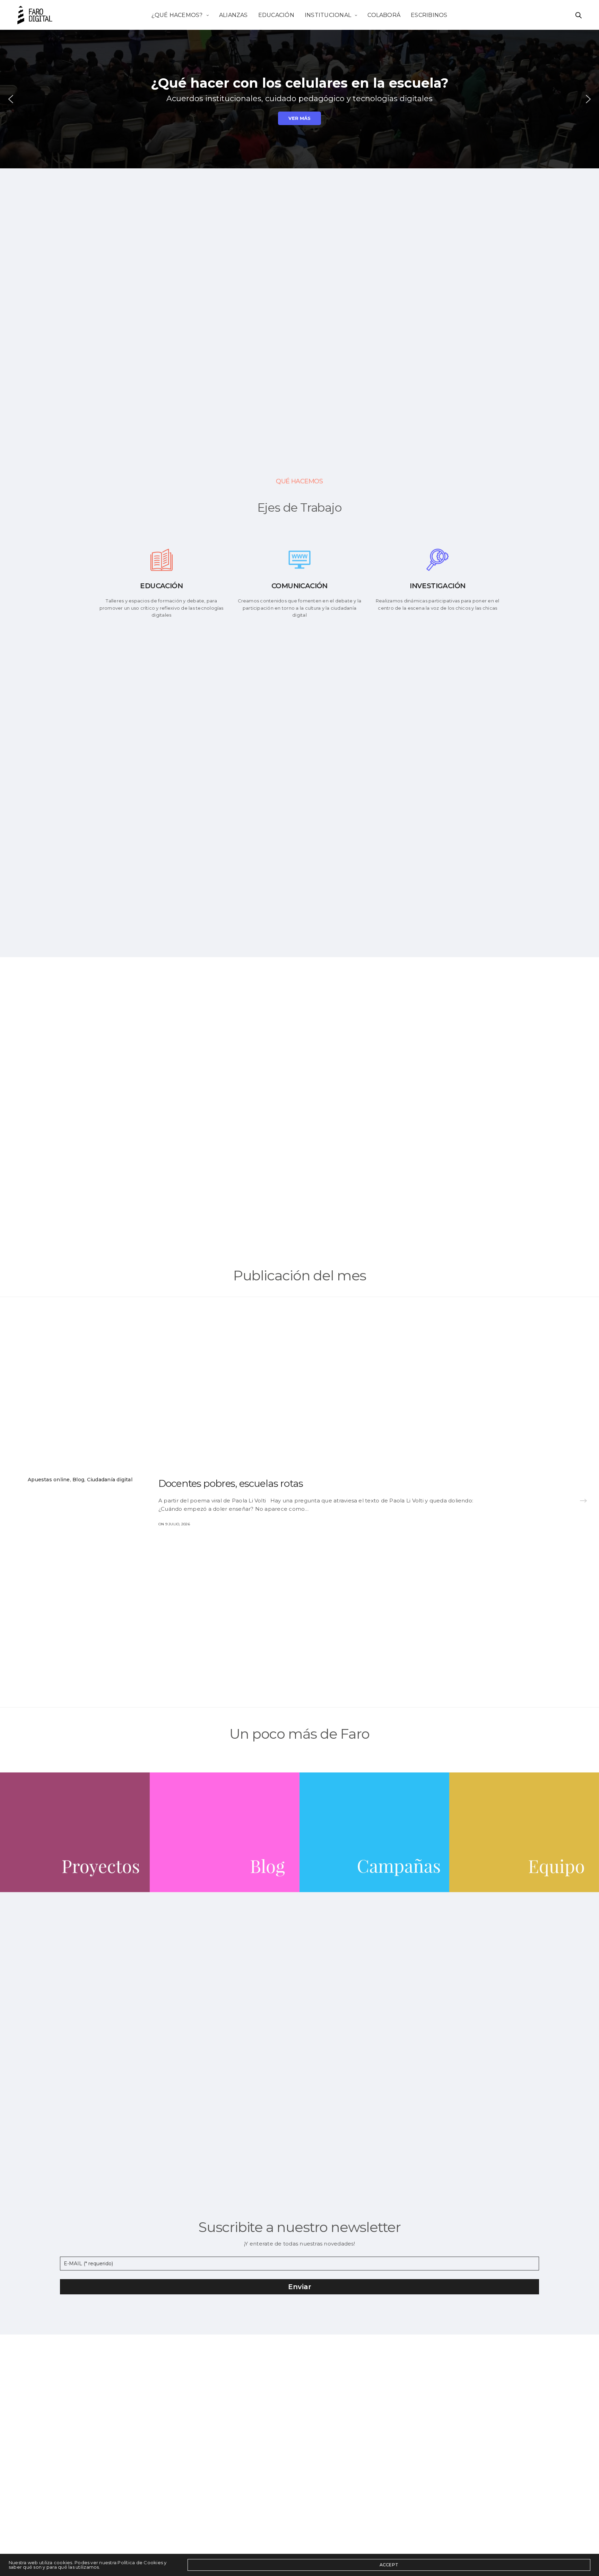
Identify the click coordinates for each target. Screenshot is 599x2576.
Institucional (328, 15)
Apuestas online (49, 1480)
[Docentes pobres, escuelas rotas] (583, 1502)
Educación (276, 15)
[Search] (579, 15)
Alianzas (233, 15)
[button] (11, 99)
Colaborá (384, 15)
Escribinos (429, 15)
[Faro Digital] (35, 15)
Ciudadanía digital (110, 1480)
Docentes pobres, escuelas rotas (231, 1483)
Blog (78, 1480)
